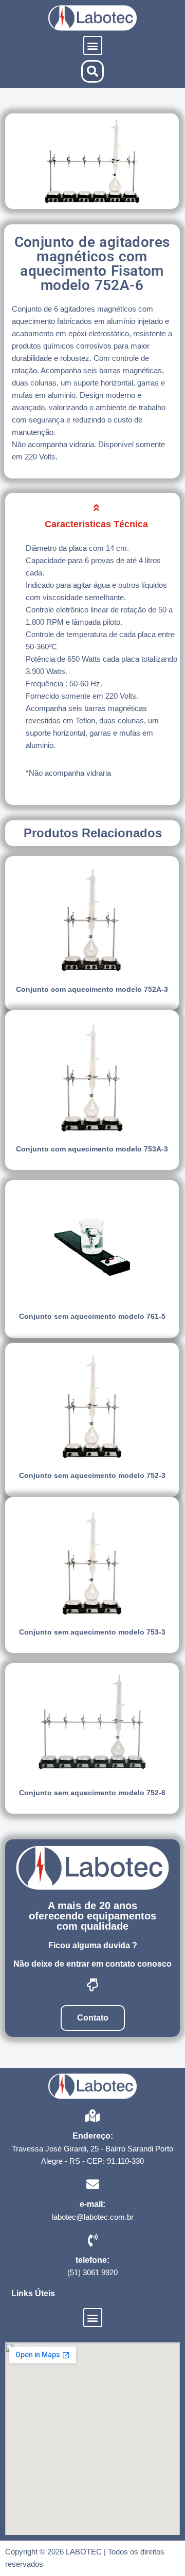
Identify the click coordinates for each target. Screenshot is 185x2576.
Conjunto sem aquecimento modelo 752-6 (92, 1793)
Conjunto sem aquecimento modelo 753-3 (92, 1632)
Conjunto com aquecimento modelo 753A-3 (92, 1149)
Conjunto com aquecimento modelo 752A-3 (92, 989)
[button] (93, 45)
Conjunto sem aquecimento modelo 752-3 (92, 1475)
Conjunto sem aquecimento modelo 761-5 (92, 1316)
